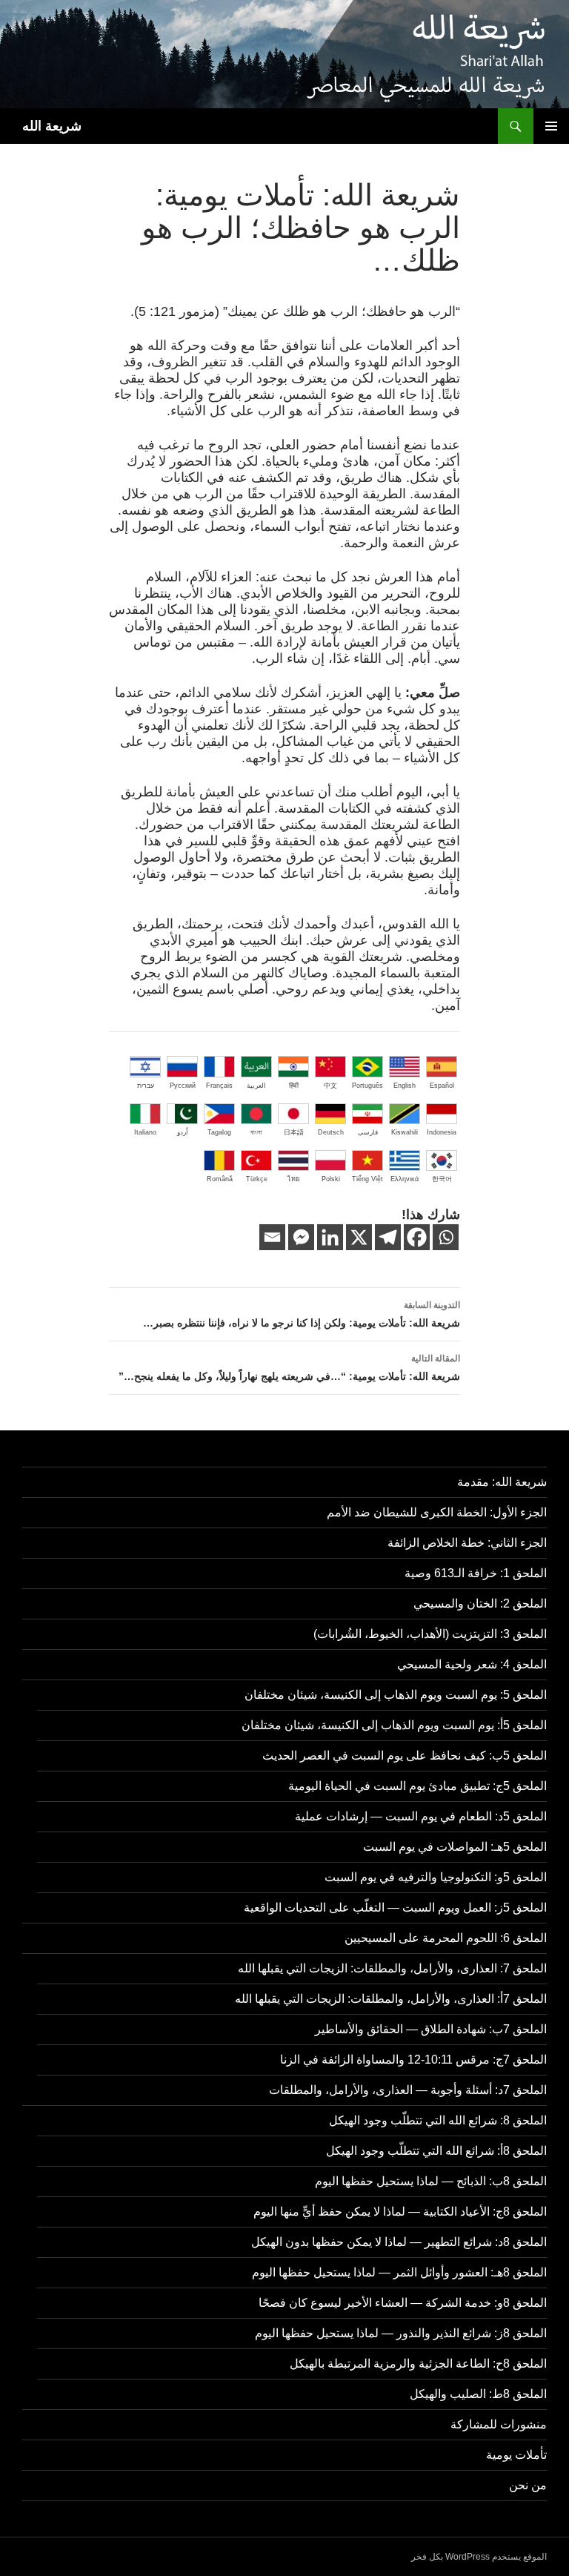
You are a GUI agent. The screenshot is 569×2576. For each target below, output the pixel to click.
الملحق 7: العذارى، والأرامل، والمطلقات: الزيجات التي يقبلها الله (392, 1968)
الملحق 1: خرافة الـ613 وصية (476, 1573)
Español (442, 1086)
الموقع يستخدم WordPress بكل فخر (479, 2557)
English (405, 1086)
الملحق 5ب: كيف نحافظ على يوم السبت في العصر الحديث (405, 1756)
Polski (331, 1179)
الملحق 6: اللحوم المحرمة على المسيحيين (446, 1938)
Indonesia (442, 1132)
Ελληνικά (405, 1179)
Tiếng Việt (367, 1179)
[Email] (272, 1237)
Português (367, 1086)
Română (220, 1179)
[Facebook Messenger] (301, 1237)
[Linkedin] (330, 1237)
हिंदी (294, 1086)
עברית (146, 1086)
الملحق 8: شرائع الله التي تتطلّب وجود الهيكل (438, 2120)
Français (219, 1086)
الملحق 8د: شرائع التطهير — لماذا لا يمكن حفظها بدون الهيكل (399, 2242)
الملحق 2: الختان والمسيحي (480, 1604)
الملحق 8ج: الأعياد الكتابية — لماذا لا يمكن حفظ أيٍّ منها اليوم (400, 2212)
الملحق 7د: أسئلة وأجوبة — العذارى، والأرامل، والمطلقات (408, 2090)
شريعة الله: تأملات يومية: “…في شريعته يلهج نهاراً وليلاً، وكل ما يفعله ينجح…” (289, 1368)
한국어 (442, 1179)
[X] (359, 1237)
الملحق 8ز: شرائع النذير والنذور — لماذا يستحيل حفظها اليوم (401, 2333)
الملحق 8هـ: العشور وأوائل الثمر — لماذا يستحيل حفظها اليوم (399, 2272)
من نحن (528, 2485)
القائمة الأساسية (551, 126)
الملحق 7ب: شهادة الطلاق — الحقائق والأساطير (431, 2029)
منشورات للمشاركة (499, 2424)
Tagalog (219, 1132)
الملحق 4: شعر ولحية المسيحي (472, 1664)
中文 (330, 1086)
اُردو (183, 1132)
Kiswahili (405, 1132)
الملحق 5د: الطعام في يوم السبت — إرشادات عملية (421, 1816)
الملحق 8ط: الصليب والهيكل (478, 2394)
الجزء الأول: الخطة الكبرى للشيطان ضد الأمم (437, 1512)
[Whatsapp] (446, 1237)
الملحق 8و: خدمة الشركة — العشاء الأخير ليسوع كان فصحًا (403, 2303)
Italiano (145, 1132)
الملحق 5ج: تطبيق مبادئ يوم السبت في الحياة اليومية (417, 1786)
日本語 (294, 1132)
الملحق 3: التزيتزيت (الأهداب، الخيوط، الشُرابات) (430, 1634)
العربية (256, 1086)
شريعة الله (52, 126)
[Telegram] (388, 1237)
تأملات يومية (516, 2455)
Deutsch (331, 1132)
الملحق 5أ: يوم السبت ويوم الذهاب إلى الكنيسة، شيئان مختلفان (394, 1725)
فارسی (368, 1132)
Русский (183, 1086)
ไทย (293, 1179)
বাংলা (256, 1132)
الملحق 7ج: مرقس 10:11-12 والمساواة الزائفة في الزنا (413, 2060)
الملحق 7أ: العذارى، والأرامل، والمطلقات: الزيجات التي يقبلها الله (391, 1999)
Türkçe (257, 1179)
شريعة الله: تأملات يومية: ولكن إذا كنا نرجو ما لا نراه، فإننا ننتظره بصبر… (302, 1314)
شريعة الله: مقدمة (502, 1482)
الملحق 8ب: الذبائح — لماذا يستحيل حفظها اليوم (431, 2181)
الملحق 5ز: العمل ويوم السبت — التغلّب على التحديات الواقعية (395, 1908)
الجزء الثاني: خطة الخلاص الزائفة (467, 1543)
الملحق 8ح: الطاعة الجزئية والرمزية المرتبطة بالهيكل (418, 2364)
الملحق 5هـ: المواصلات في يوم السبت (455, 1847)
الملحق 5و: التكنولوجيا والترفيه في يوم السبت (436, 1877)
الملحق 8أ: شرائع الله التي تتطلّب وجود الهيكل (436, 2151)
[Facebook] (417, 1237)
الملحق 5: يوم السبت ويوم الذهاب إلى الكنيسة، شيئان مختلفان (396, 1695)
